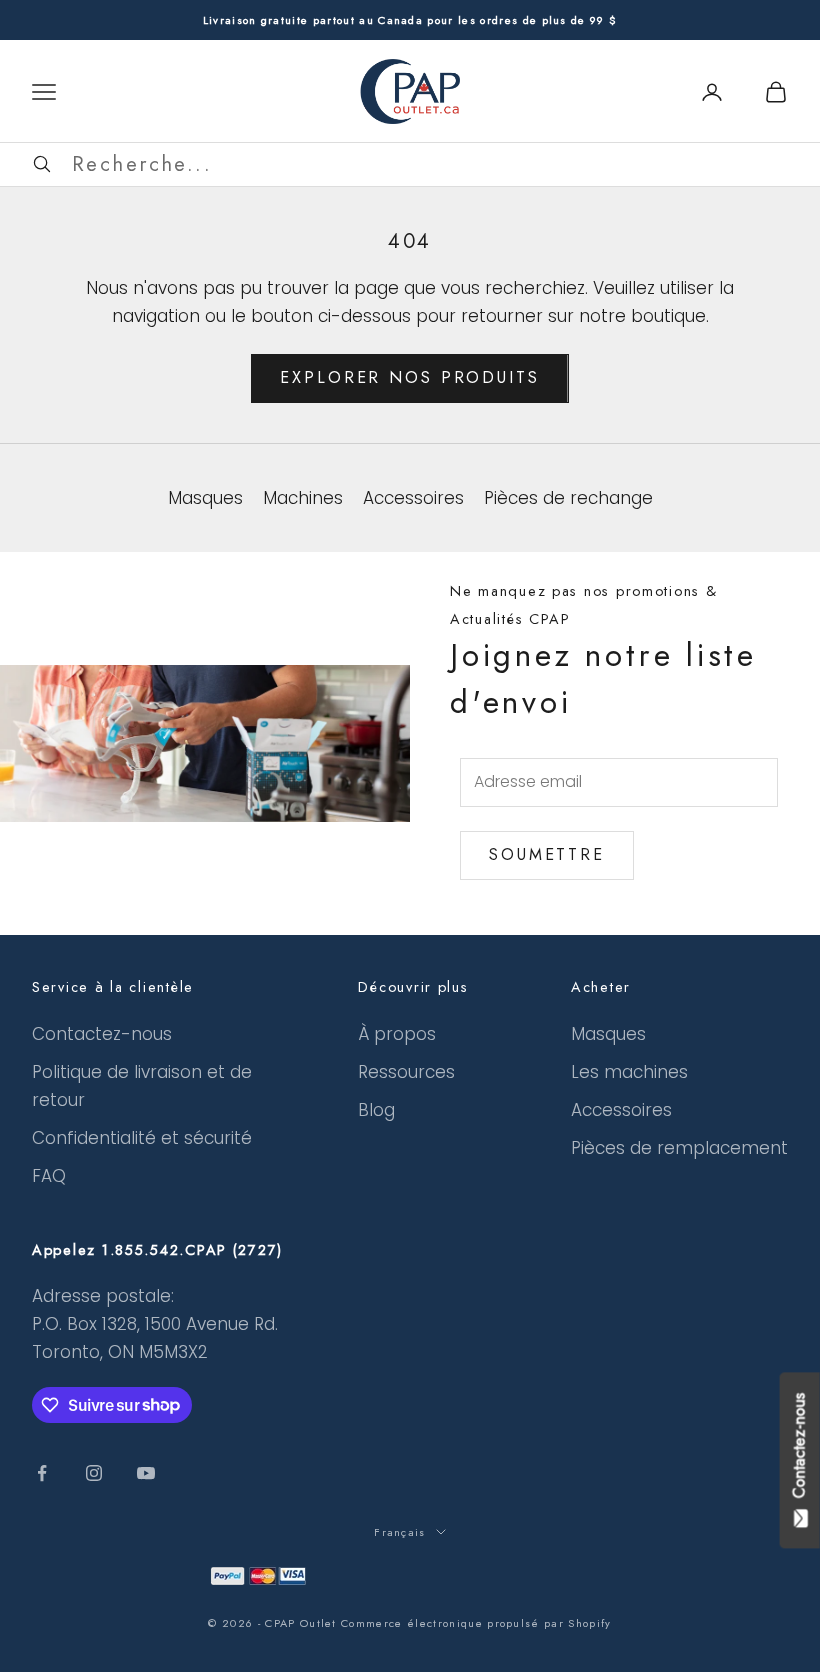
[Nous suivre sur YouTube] (146, 1473)
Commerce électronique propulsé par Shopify (476, 1623)
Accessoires (621, 1110)
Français (400, 1532)
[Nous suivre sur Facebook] (42, 1473)
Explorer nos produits (409, 377)
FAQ (49, 1176)
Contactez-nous (102, 1034)
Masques (608, 1034)
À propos (397, 1034)
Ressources (406, 1072)
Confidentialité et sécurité (142, 1138)
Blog (376, 1110)
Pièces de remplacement (679, 1148)
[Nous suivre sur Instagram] (94, 1473)
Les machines (629, 1072)
